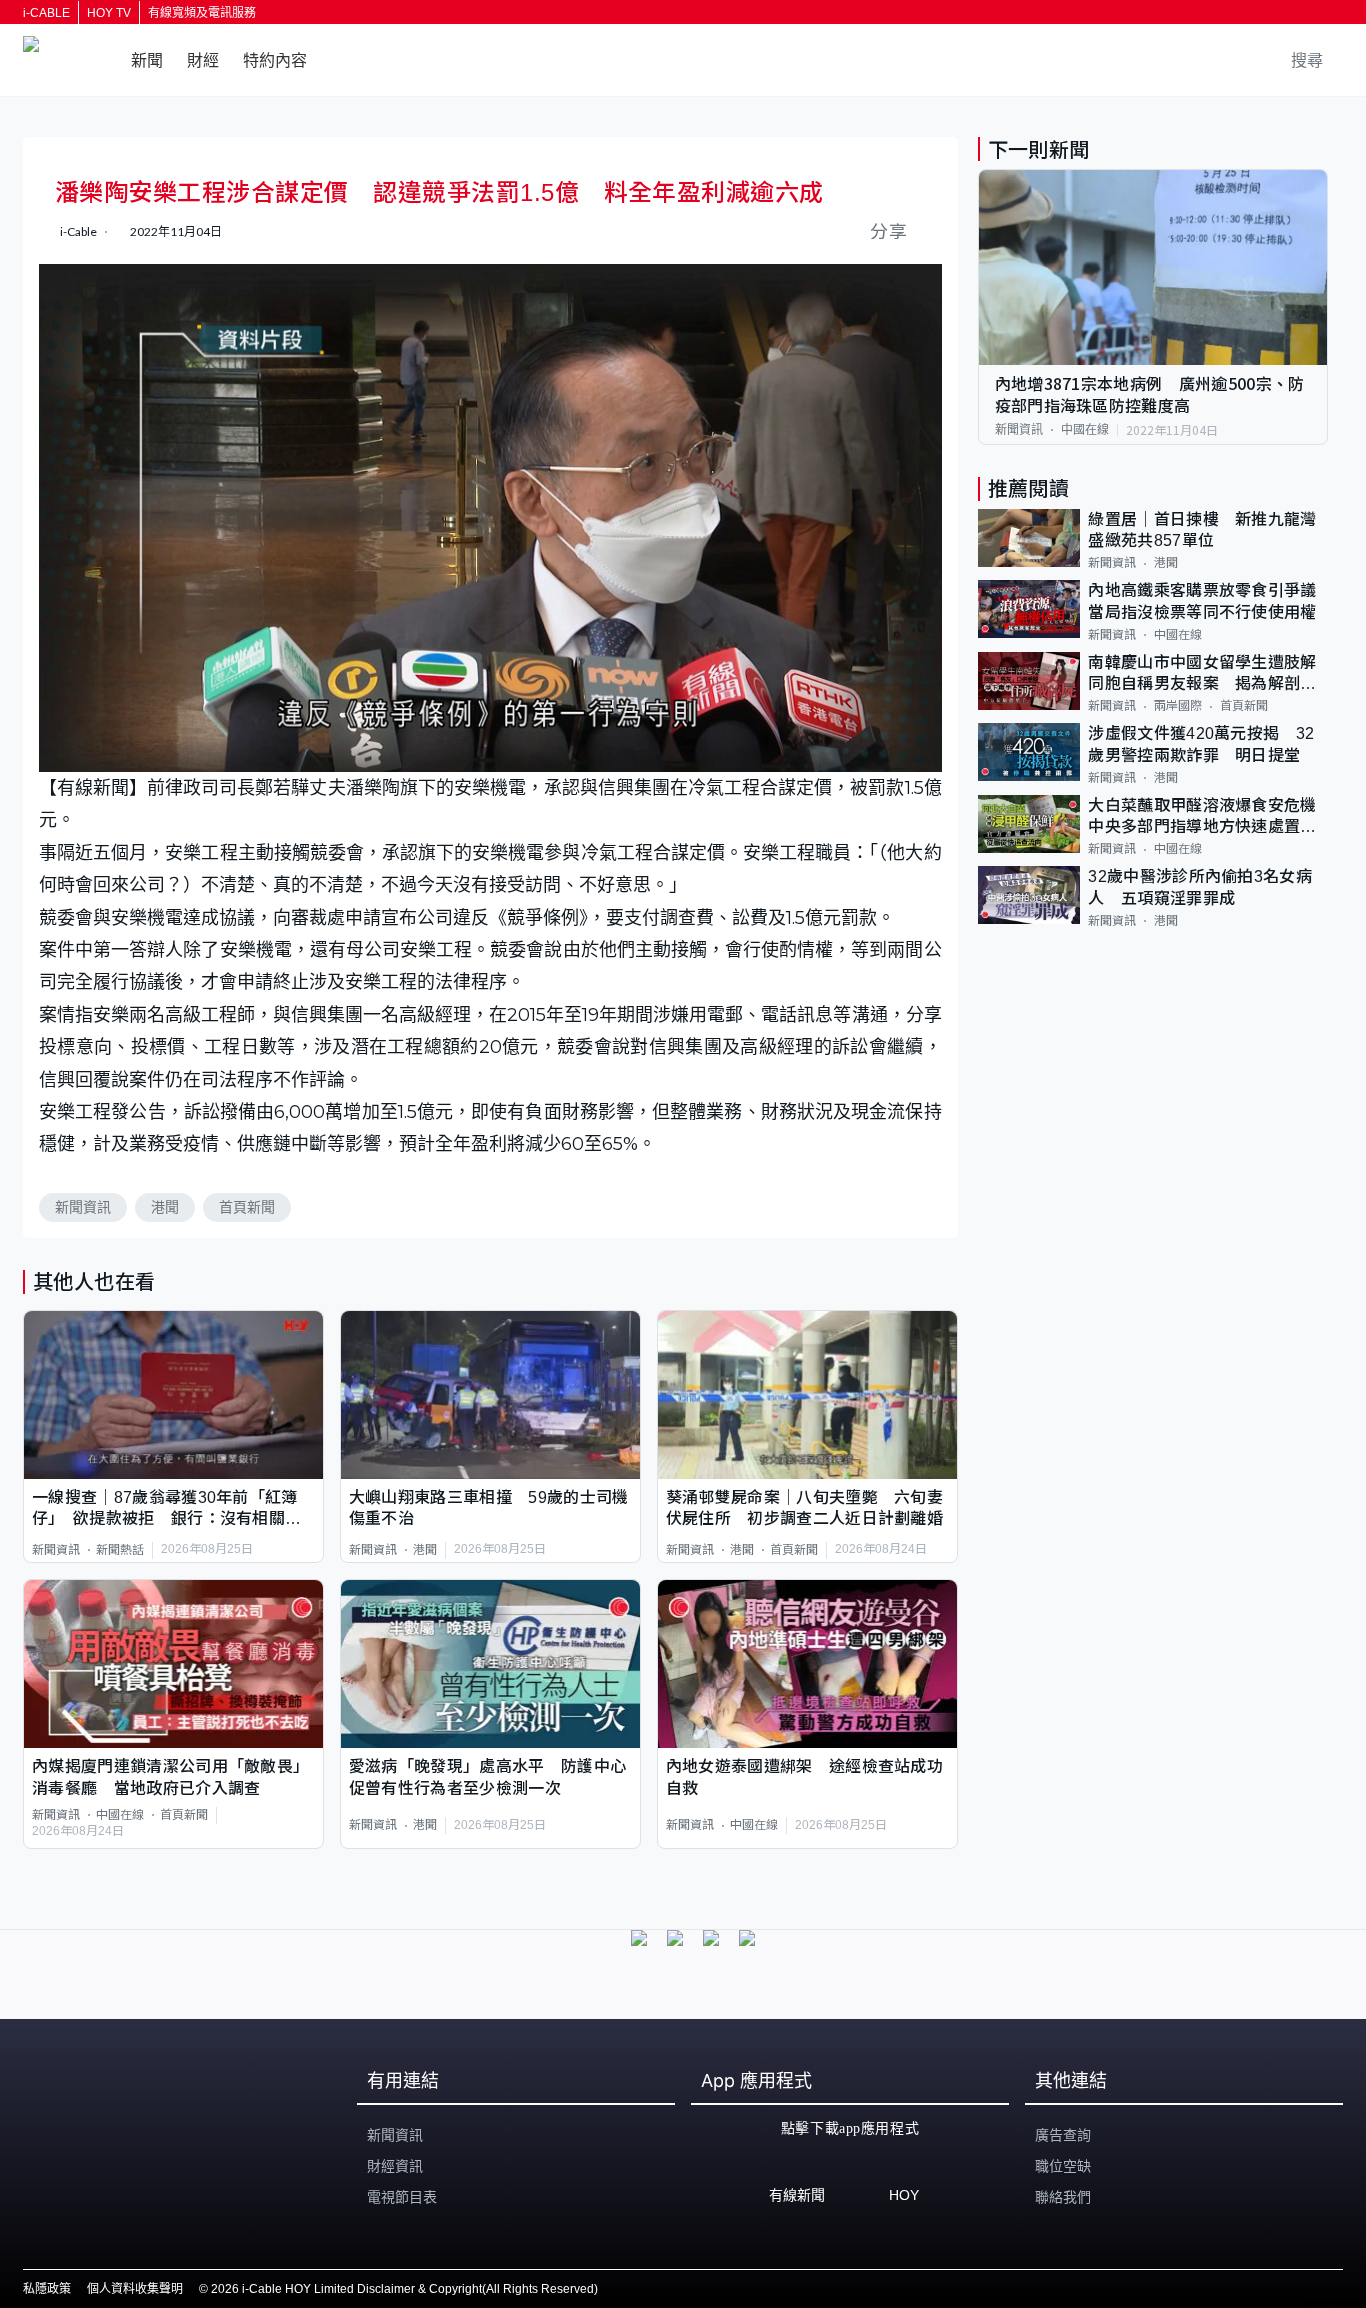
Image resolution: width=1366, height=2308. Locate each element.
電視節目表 (402, 2197)
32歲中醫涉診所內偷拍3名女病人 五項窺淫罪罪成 (1200, 887)
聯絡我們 (1063, 2197)
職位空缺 (1063, 2166)
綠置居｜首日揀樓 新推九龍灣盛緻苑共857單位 (1202, 530)
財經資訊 (395, 2166)
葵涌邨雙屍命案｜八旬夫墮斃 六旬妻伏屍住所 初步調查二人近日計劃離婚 (804, 1508)
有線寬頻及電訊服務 (202, 13)
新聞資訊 (83, 1207)
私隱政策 (47, 2289)
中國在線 (120, 1815)
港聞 (165, 1207)
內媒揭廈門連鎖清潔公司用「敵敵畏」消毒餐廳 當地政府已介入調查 (170, 1777)
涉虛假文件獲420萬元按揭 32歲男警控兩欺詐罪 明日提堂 (1201, 744)
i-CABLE (46, 13)
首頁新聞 (247, 1207)
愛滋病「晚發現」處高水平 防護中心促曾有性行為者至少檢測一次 (487, 1777)
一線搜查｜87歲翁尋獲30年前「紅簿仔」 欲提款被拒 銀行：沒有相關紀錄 (166, 1509)
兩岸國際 (1178, 706)
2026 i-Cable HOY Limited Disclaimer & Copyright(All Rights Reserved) (404, 2289)
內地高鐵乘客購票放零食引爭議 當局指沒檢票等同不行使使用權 (1208, 601)
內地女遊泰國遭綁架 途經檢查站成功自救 (804, 1777)
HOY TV (109, 13)
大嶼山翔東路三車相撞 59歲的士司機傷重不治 (489, 1508)
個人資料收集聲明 (135, 2289)
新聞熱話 (120, 1550)
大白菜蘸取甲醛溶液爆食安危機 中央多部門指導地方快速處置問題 (1208, 817)
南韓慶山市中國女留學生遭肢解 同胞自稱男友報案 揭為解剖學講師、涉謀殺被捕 (1208, 674)
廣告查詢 (1063, 2135)
